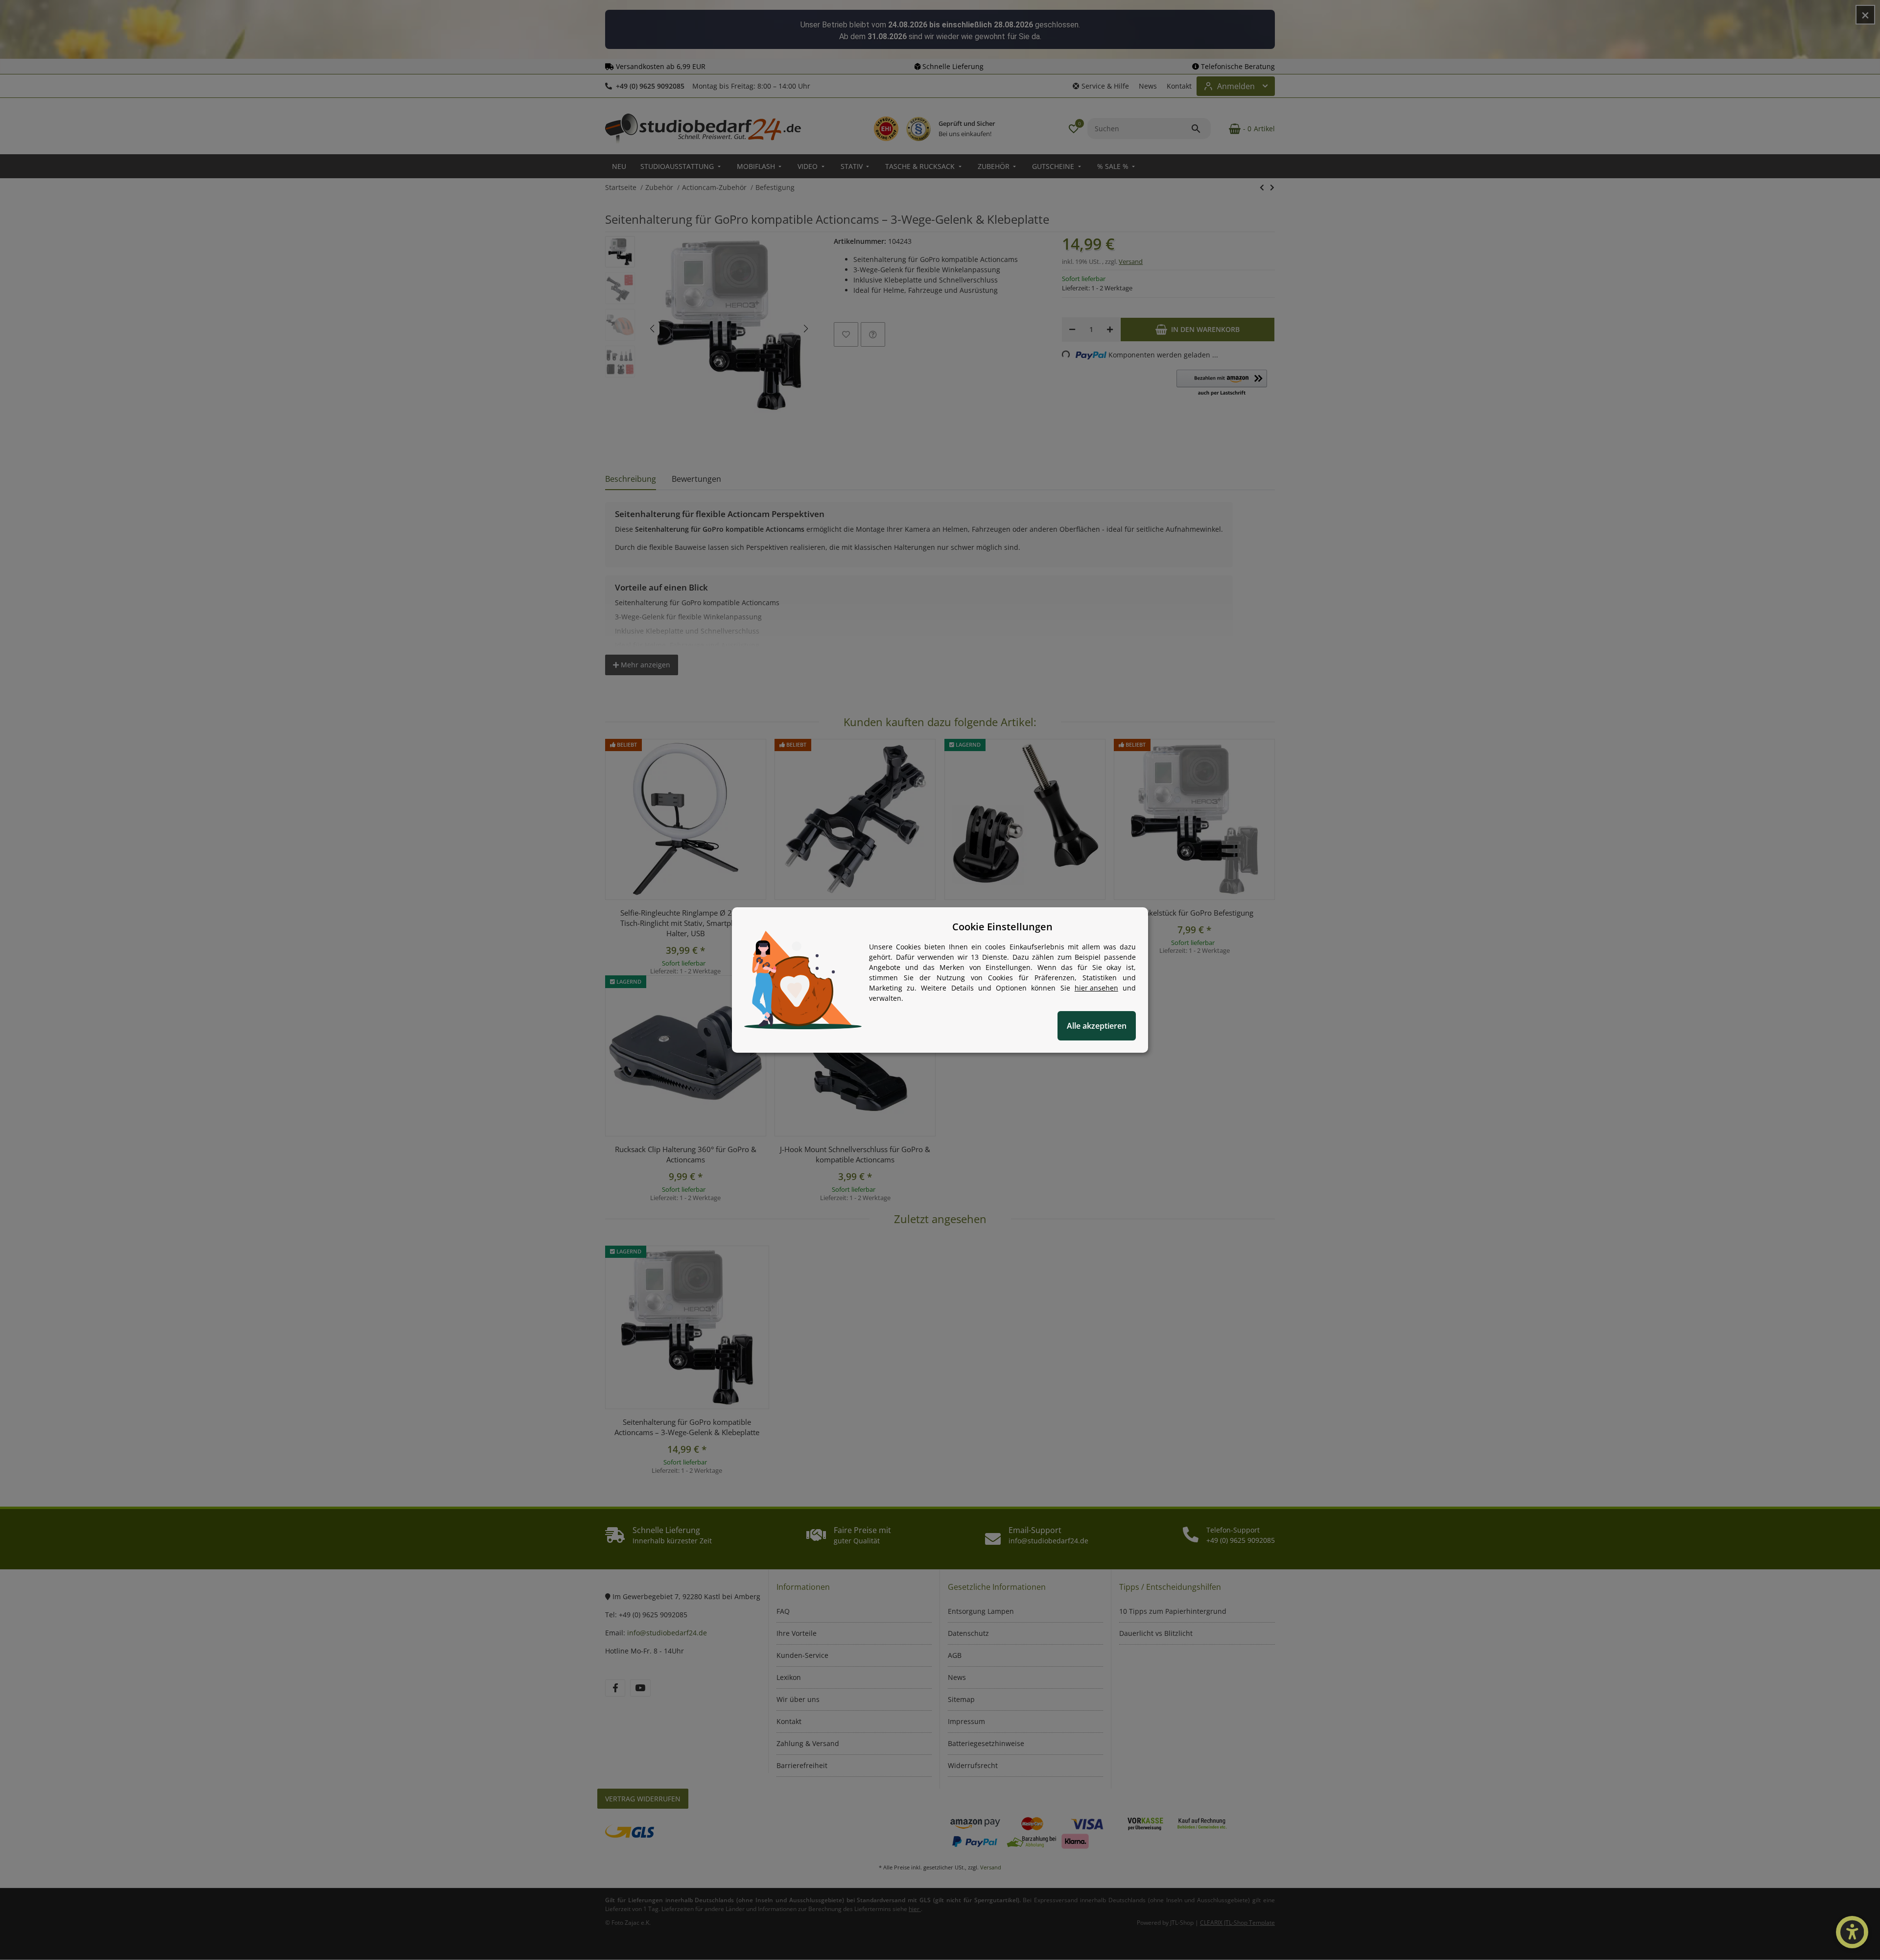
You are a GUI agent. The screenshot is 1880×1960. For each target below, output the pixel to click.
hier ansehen (1096, 988)
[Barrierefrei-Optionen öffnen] (1852, 1932)
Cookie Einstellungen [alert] (1002, 927)
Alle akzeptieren (1097, 1026)
